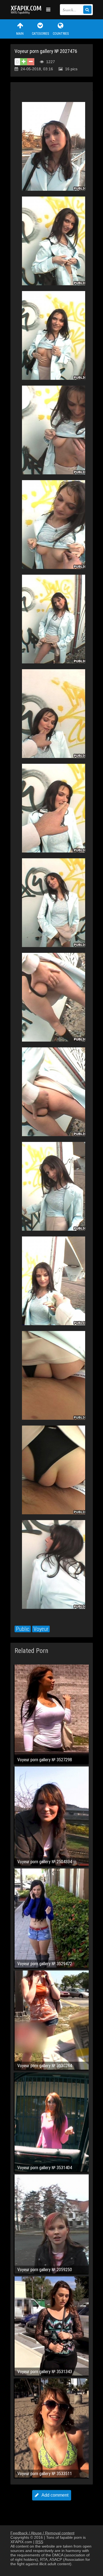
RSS (39, 2542)
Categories (40, 34)
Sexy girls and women (27, 10)
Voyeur (41, 1629)
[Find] (87, 10)
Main (20, 34)
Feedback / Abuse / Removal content (42, 2533)
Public (23, 1629)
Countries (61, 34)
